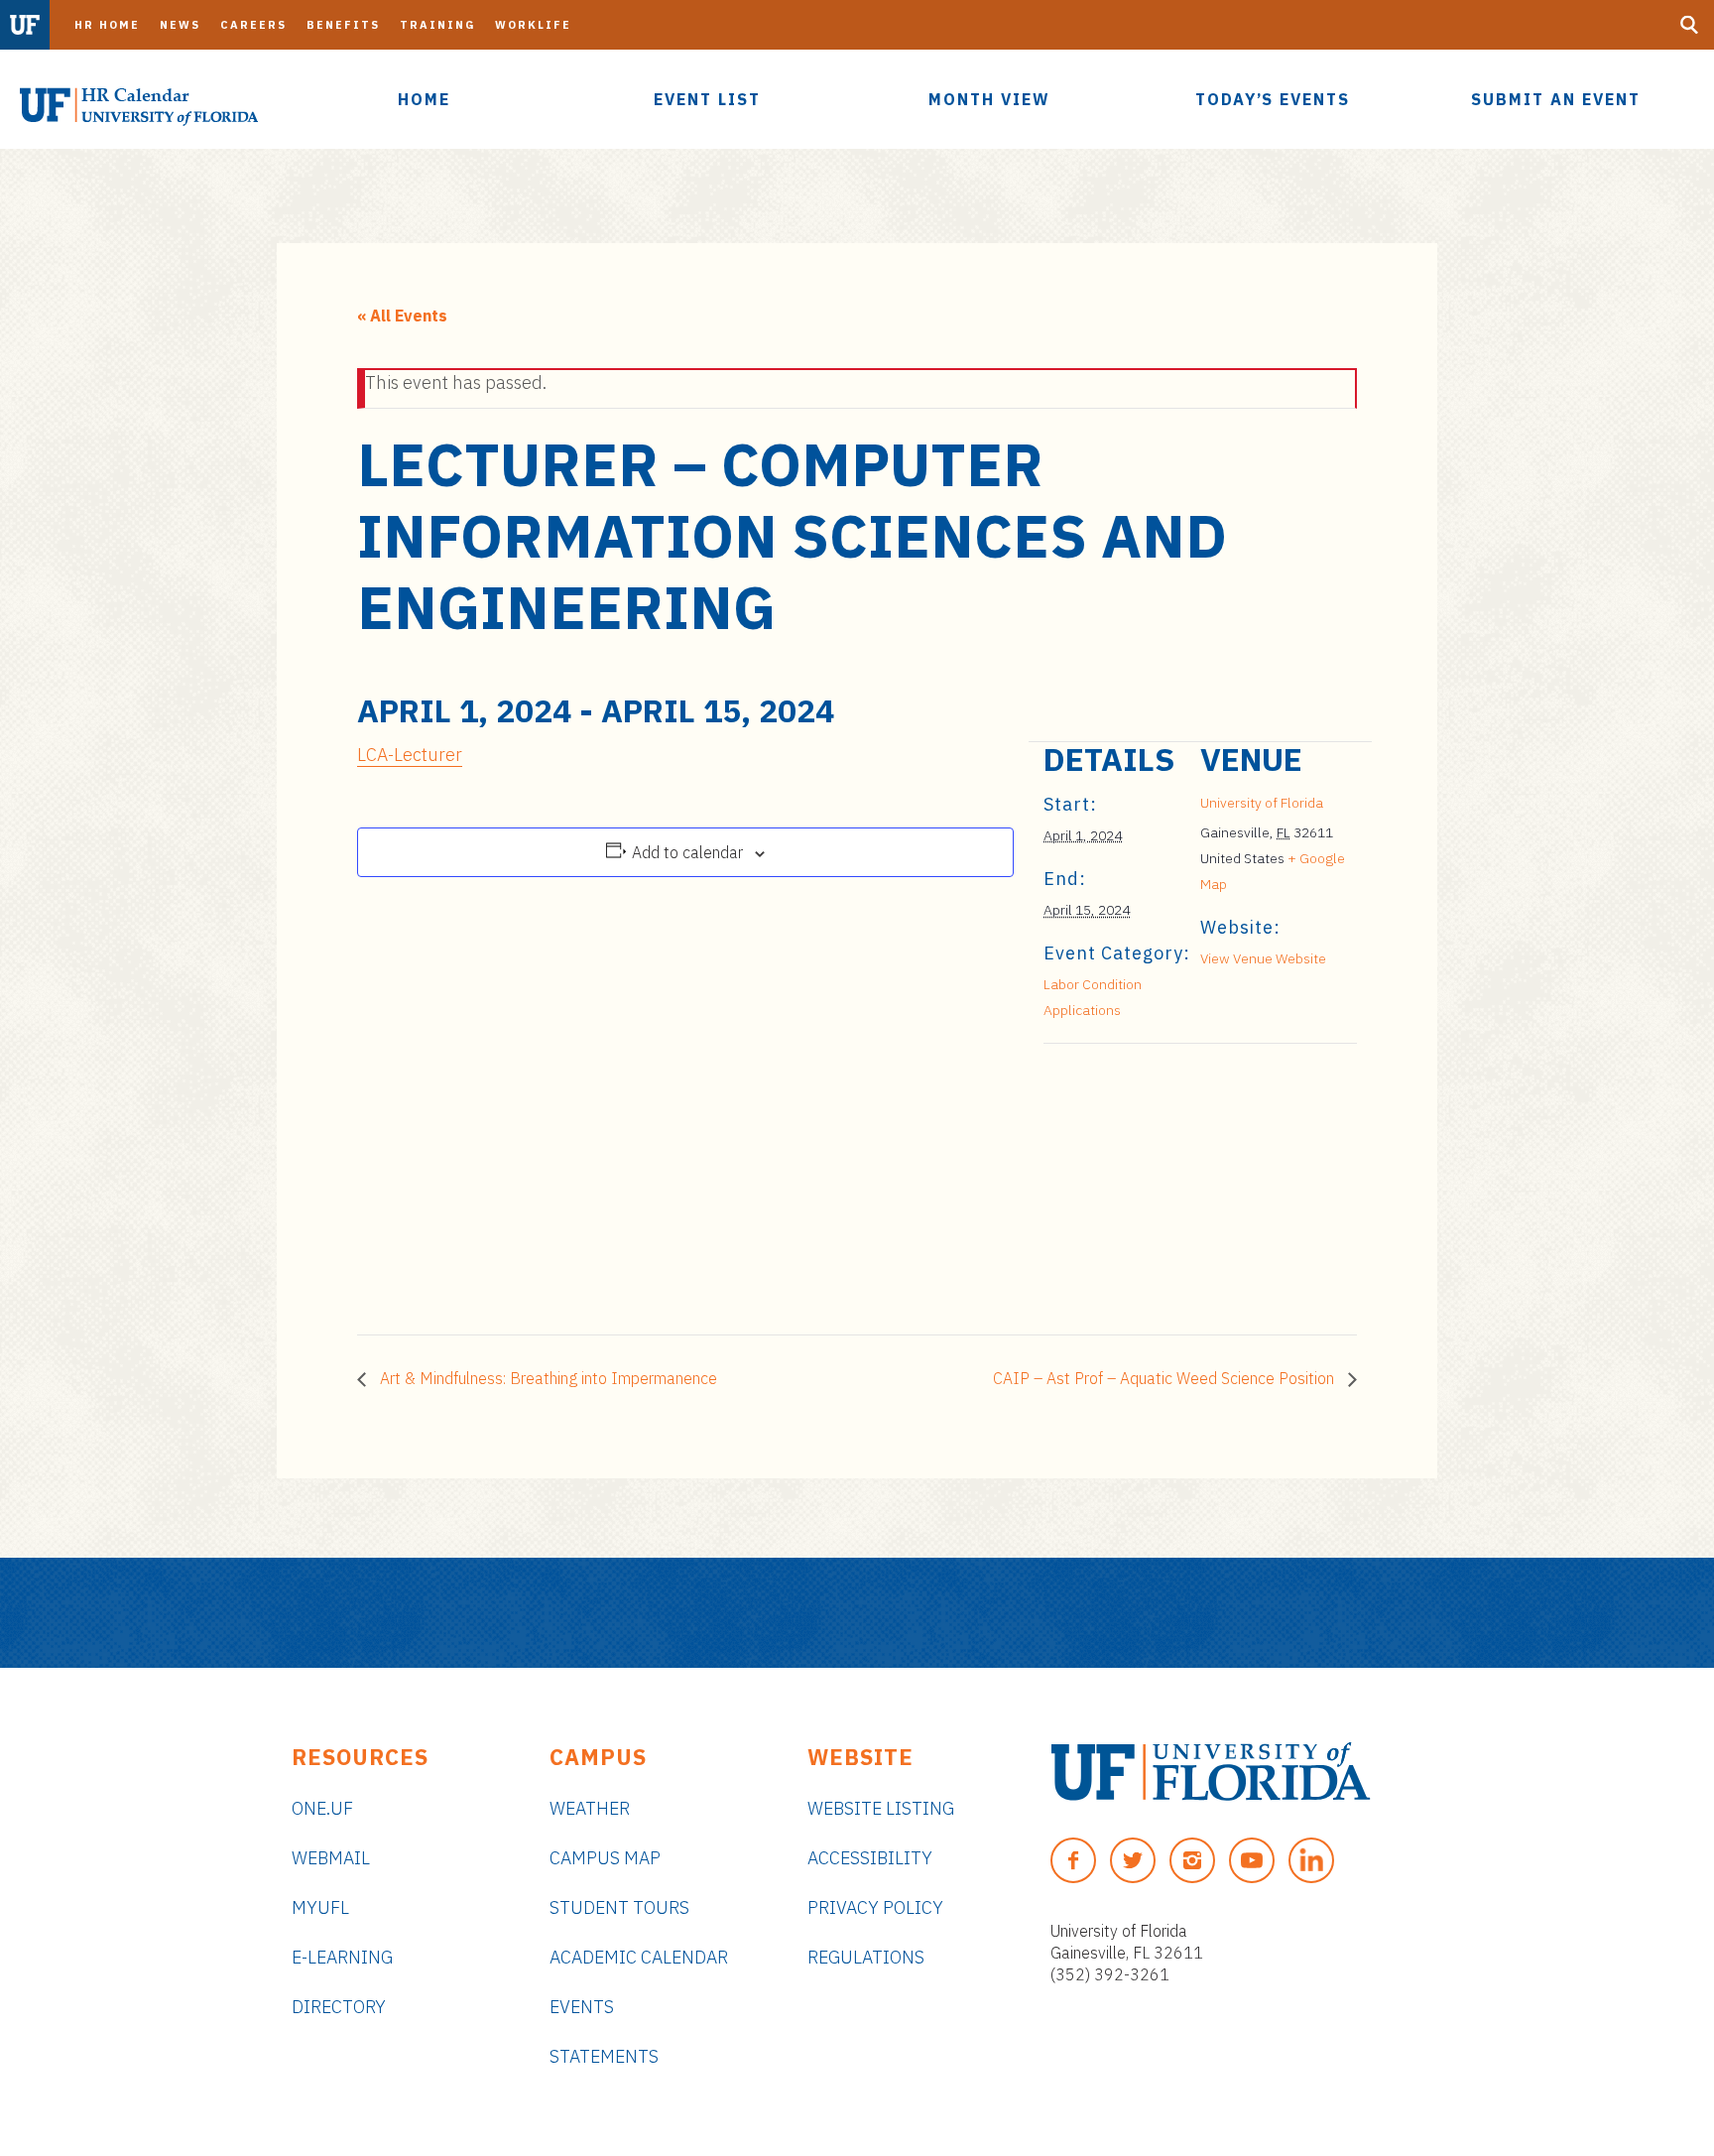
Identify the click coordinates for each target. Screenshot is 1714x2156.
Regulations (866, 1957)
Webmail (331, 1858)
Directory (339, 2007)
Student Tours (619, 1907)
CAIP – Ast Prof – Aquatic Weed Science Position (1165, 1378)
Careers (253, 25)
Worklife (533, 25)
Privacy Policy (875, 1907)
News (180, 25)
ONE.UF (322, 1808)
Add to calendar (687, 852)
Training (437, 25)
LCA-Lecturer (410, 755)
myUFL (320, 1907)
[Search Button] (1689, 25)
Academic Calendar (639, 1957)
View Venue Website (1263, 958)
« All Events (402, 316)
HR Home (107, 25)
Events (582, 2007)
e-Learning (342, 1957)
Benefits (343, 25)
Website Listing (881, 1808)
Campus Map (605, 1858)
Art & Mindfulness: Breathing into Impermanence (547, 1378)
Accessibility (870, 1858)
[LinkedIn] (1311, 1860)
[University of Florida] (1211, 1772)
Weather (590, 1808)
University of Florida (1262, 803)
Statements (604, 2056)
